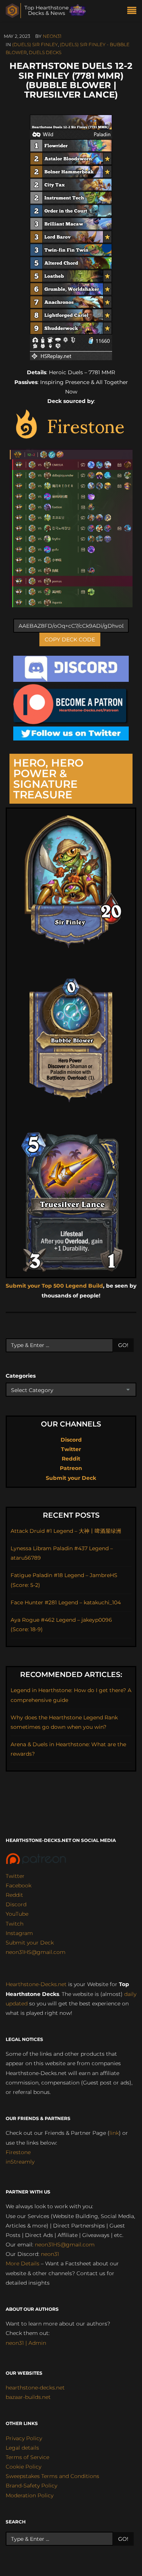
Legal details (22, 2448)
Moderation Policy (30, 2495)
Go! (123, 1345)
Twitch (15, 1924)
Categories (21, 1376)
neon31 (52, 36)
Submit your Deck (71, 1478)
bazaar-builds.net (28, 2397)
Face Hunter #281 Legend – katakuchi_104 (66, 1602)
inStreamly (20, 2162)
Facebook (19, 1885)
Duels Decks (45, 52)
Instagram (19, 1933)
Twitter (71, 1449)
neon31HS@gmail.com (36, 1952)
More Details (23, 2263)
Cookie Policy (23, 2467)
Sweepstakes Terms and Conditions (52, 2476)
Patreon (71, 1468)
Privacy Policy (24, 2438)
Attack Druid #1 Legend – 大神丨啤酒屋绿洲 (66, 1531)
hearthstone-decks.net (35, 2388)
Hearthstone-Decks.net (36, 1984)
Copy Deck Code (70, 639)
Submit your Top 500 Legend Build (54, 1286)
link (114, 2133)
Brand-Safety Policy (31, 2486)
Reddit (71, 1459)
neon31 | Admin (26, 2343)
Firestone (18, 2152)
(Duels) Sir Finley (35, 44)
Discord (71, 1440)
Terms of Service (27, 2457)
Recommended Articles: (71, 1675)
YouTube (17, 1914)
